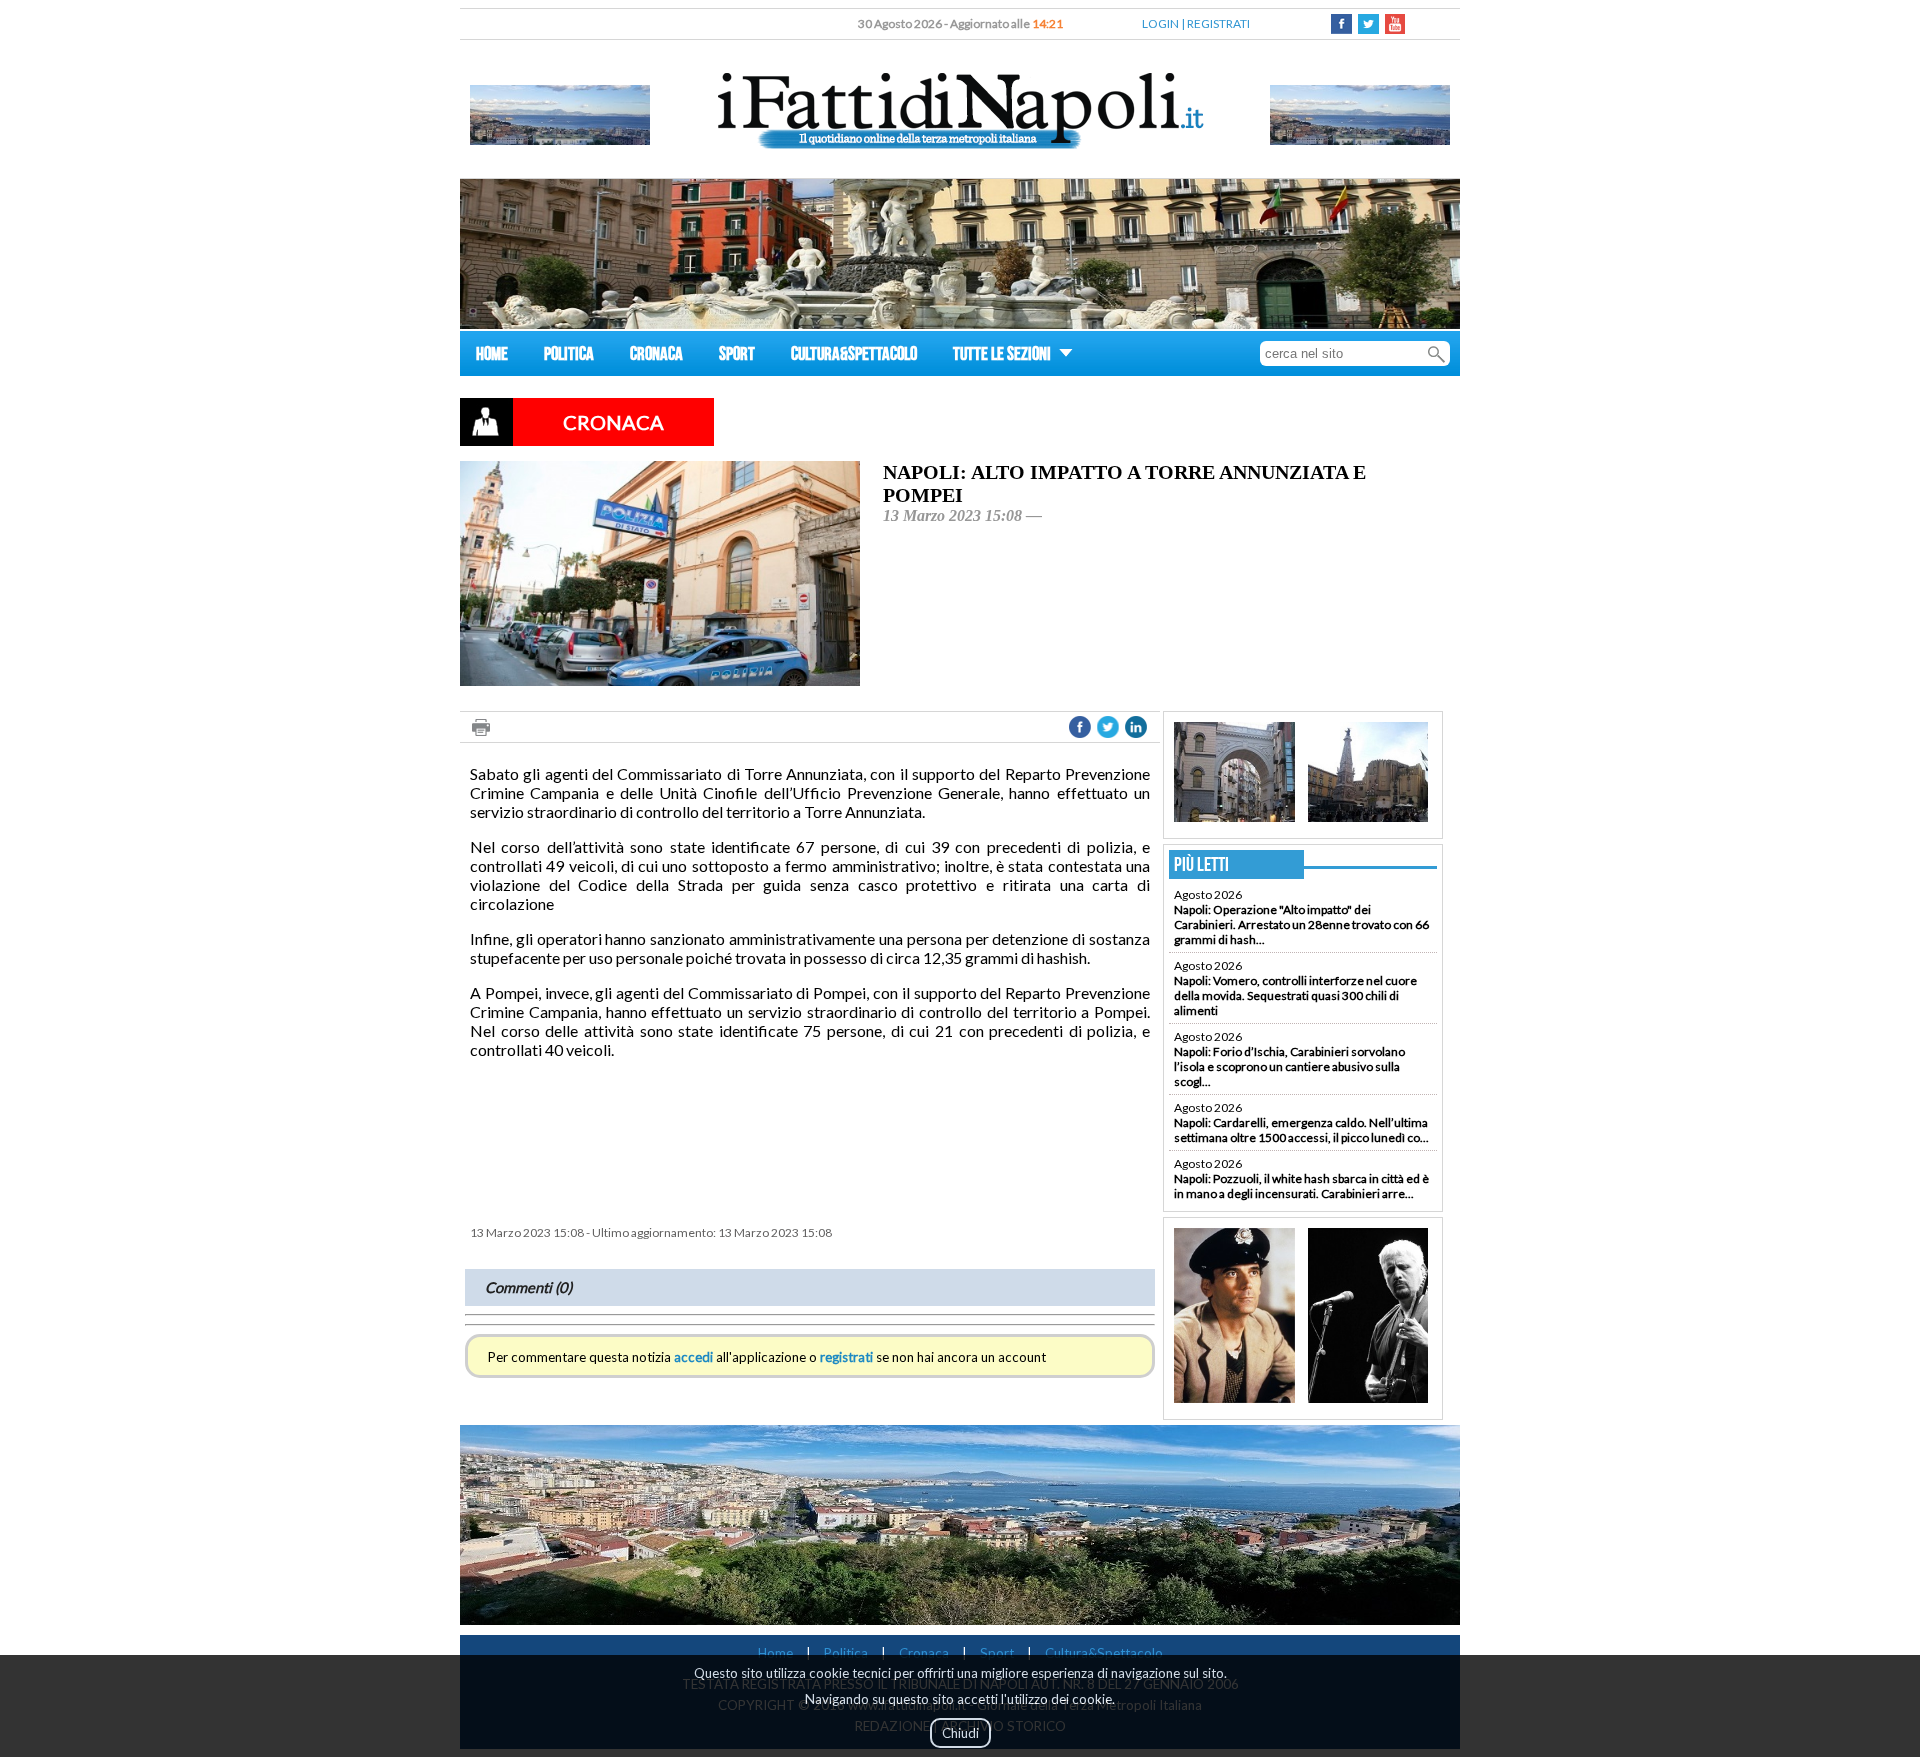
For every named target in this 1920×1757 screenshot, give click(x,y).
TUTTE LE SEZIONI (1003, 356)
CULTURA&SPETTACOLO (854, 356)
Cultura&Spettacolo (1104, 1653)
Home (775, 1653)
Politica (846, 1653)
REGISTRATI (1218, 23)
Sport (997, 1653)
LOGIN (1160, 23)
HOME (492, 356)
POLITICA (569, 356)
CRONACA (656, 356)
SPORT (737, 356)
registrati (846, 1357)
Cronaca (924, 1653)
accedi (693, 1357)
